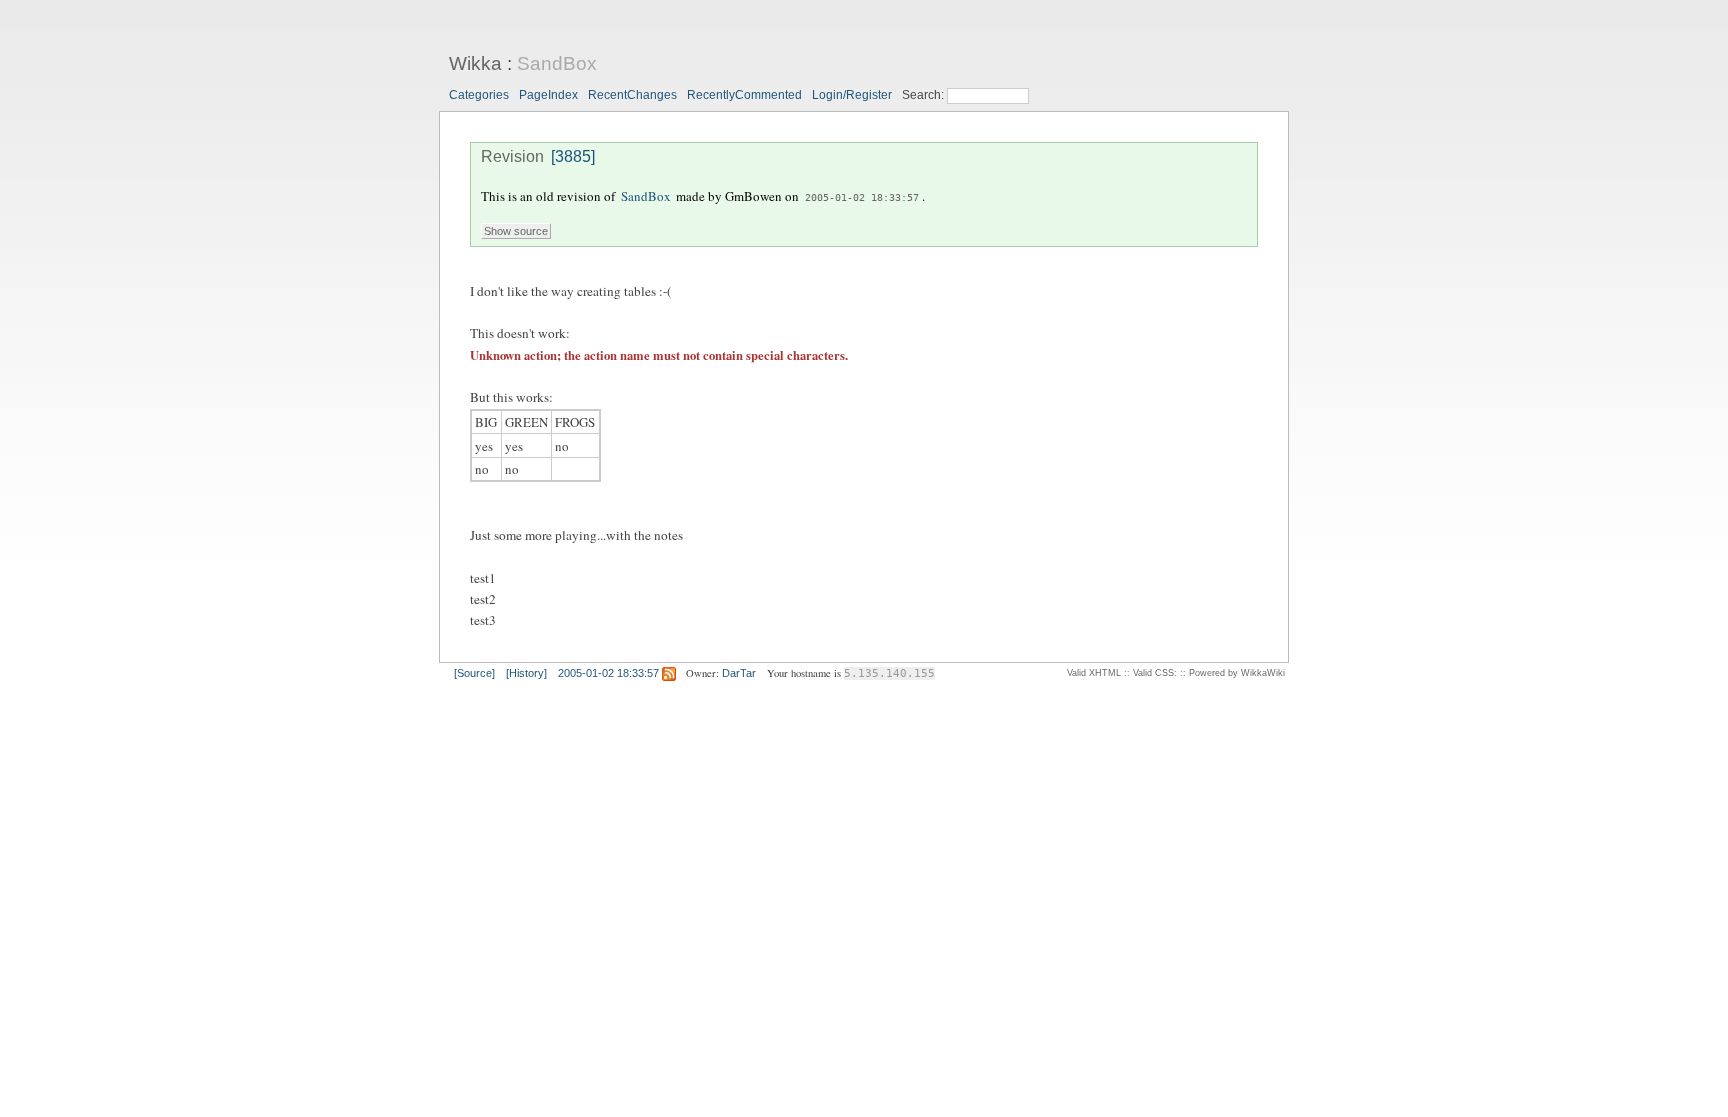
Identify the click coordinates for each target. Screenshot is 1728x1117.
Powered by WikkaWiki (1237, 673)
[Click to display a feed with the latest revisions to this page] (669, 673)
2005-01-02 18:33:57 (862, 197)
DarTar (739, 673)
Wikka (475, 63)
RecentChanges (632, 95)
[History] (526, 673)
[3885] (573, 156)
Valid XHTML (1094, 673)
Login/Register (852, 95)
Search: (924, 95)
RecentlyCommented (744, 95)
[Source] (474, 673)
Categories (479, 95)
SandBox (557, 63)
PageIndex (548, 95)
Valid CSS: (1155, 673)
